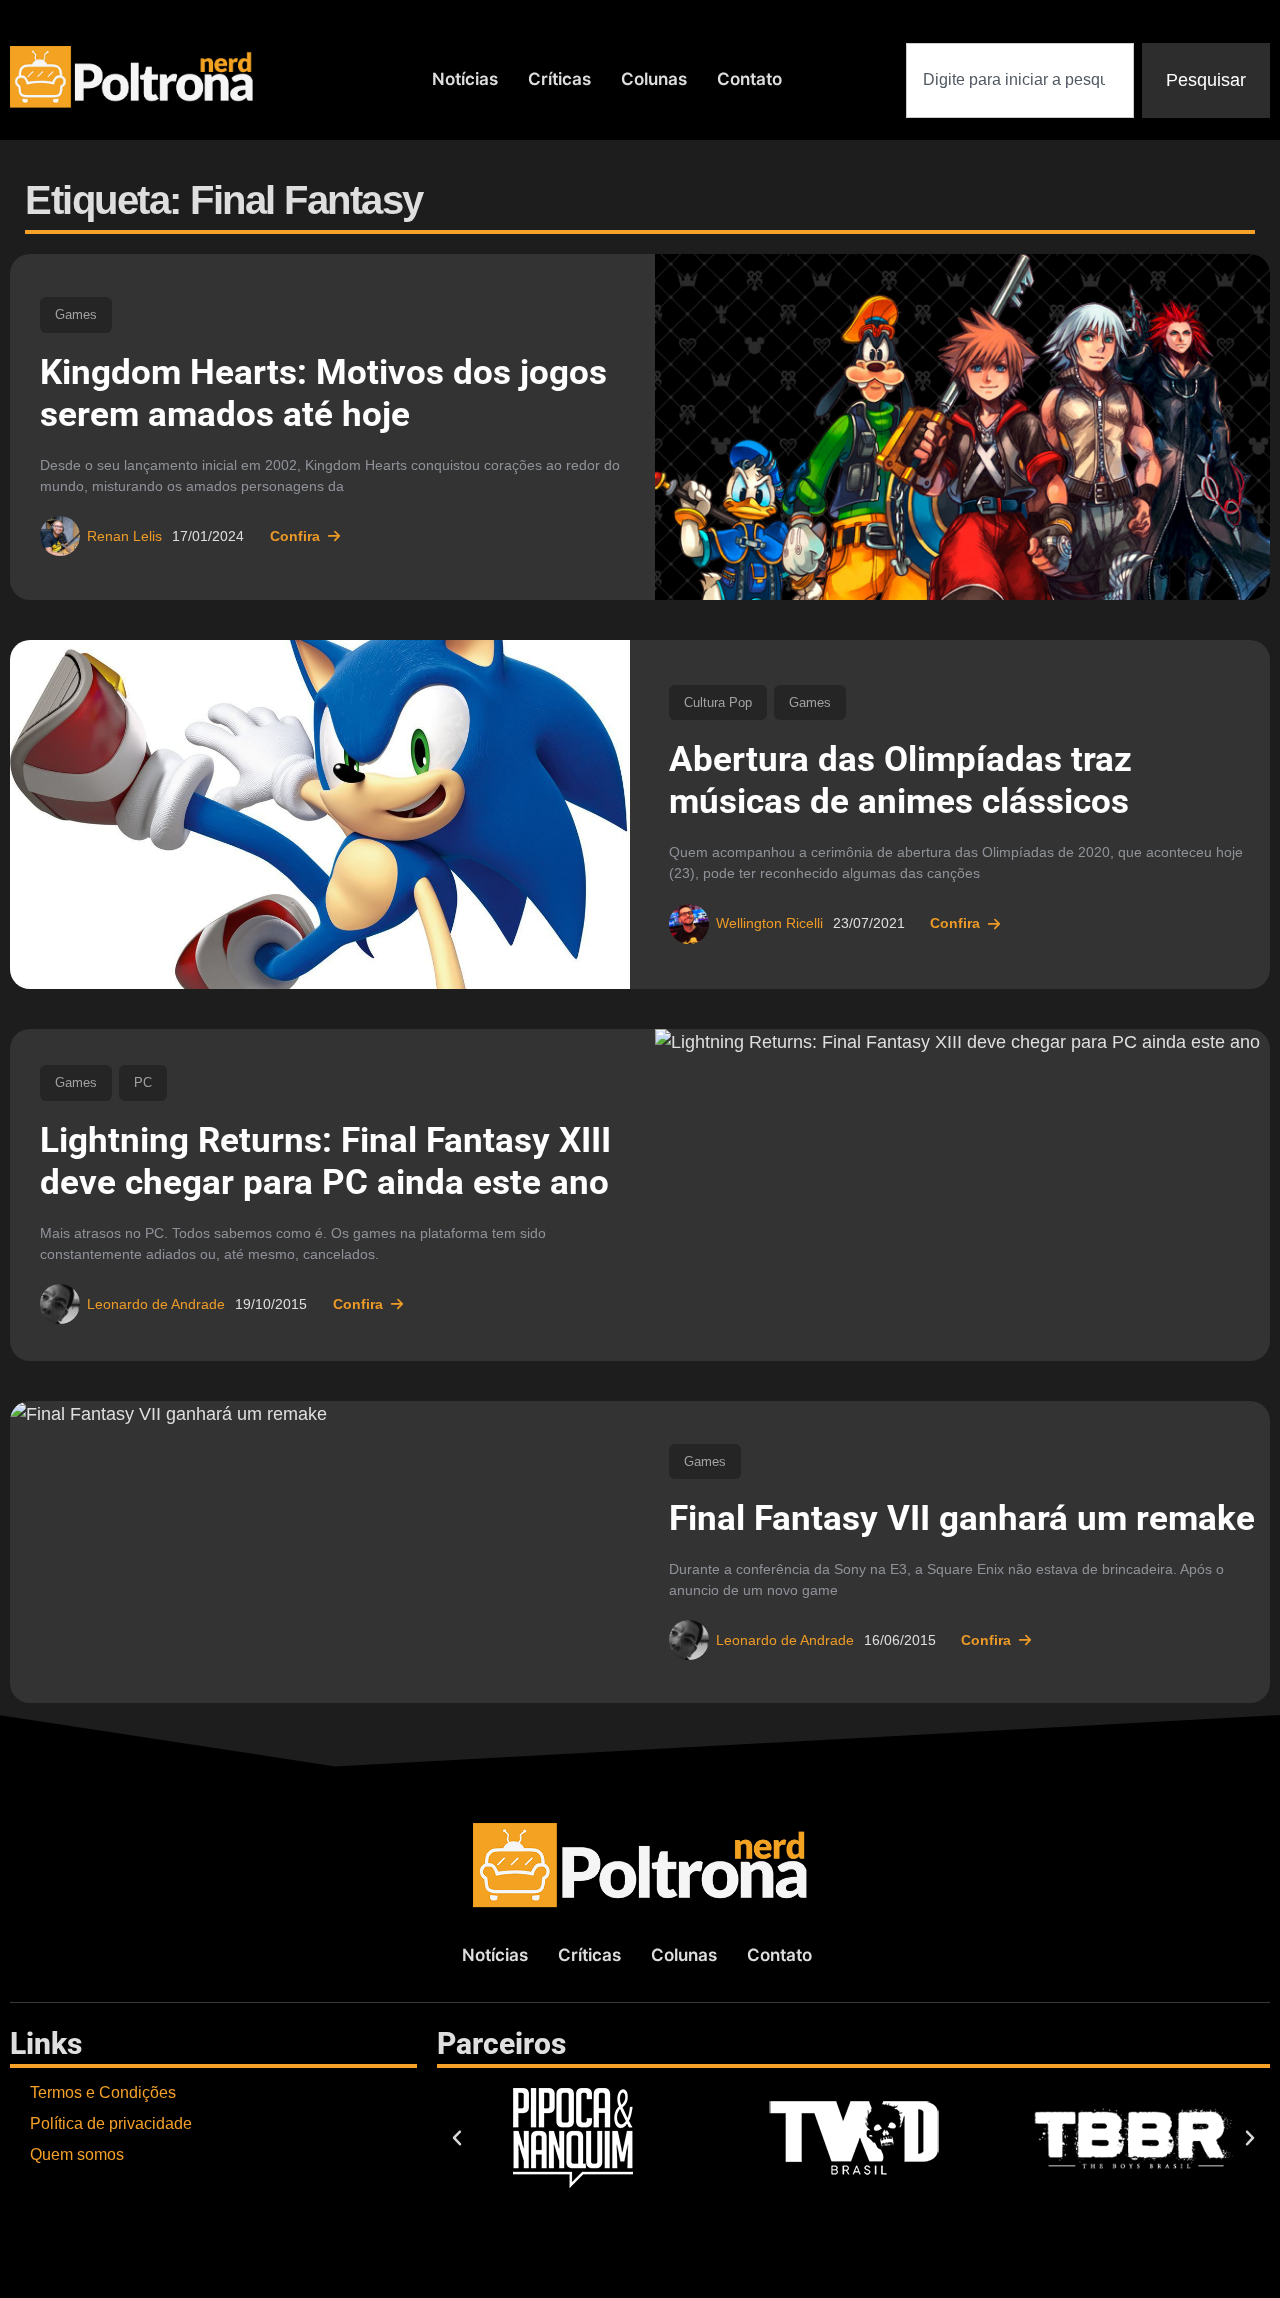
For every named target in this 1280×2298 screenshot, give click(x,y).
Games (76, 314)
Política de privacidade (111, 2123)
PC (143, 1082)
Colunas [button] (654, 79)
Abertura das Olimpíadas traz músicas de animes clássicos (900, 780)
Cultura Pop (718, 702)
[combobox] (1020, 80)
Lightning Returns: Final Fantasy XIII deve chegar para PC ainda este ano (325, 1161)
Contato (749, 79)
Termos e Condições (103, 2092)
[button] (457, 2138)
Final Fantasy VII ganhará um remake (962, 1518)
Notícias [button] (465, 79)
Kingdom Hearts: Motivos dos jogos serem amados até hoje (323, 393)
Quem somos (77, 2154)
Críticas (559, 79)
